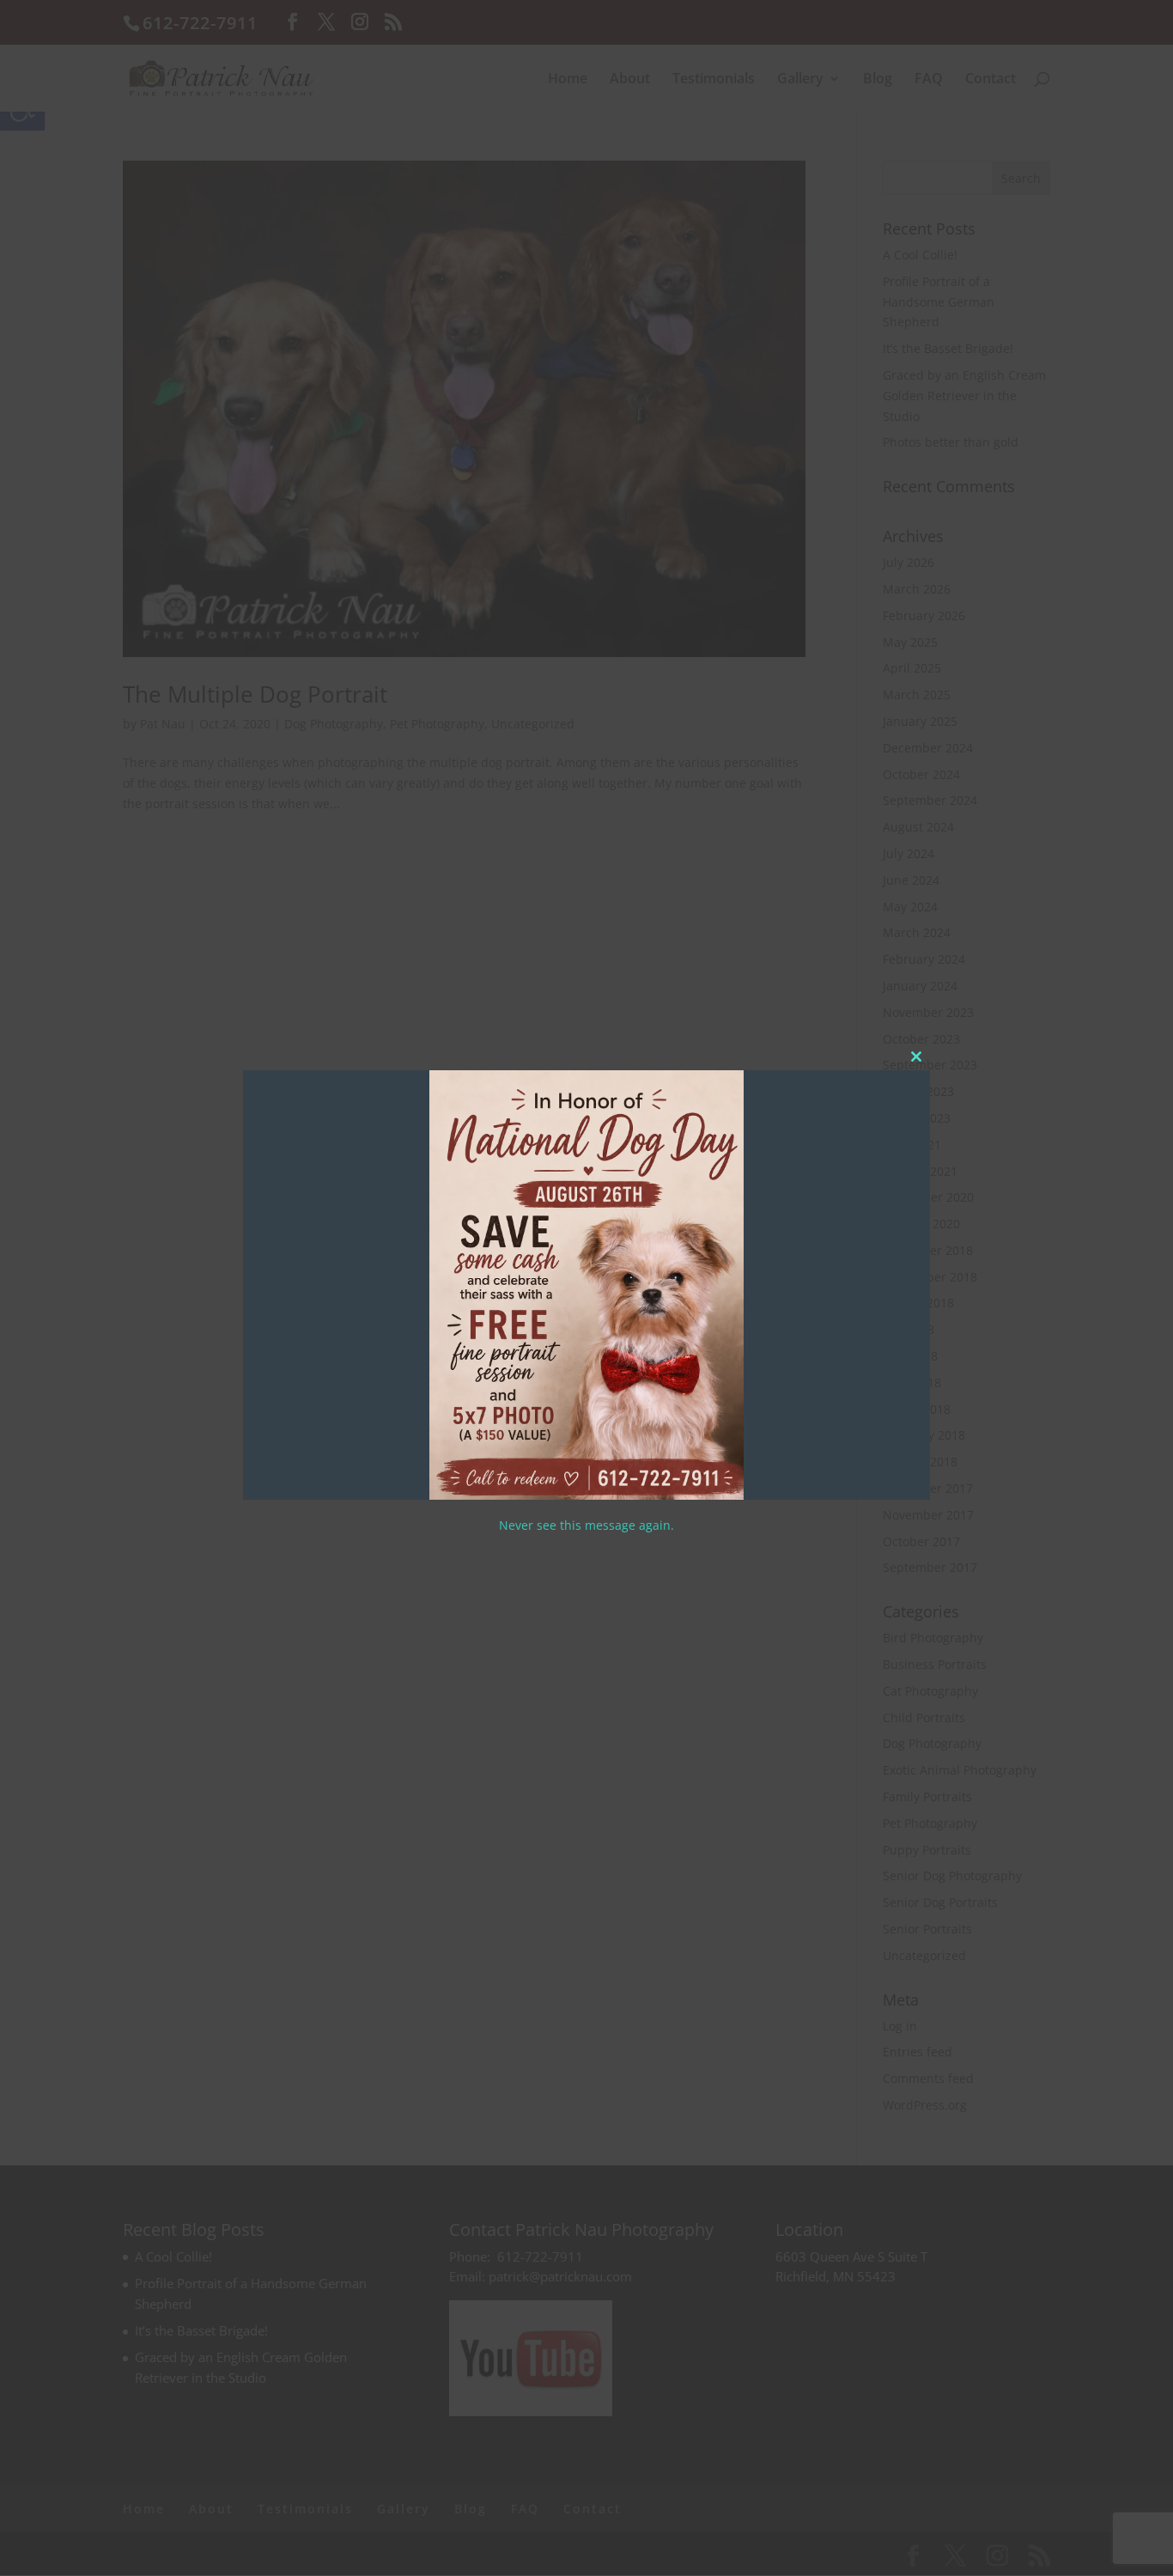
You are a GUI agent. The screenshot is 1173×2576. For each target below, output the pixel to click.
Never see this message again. (586, 1525)
